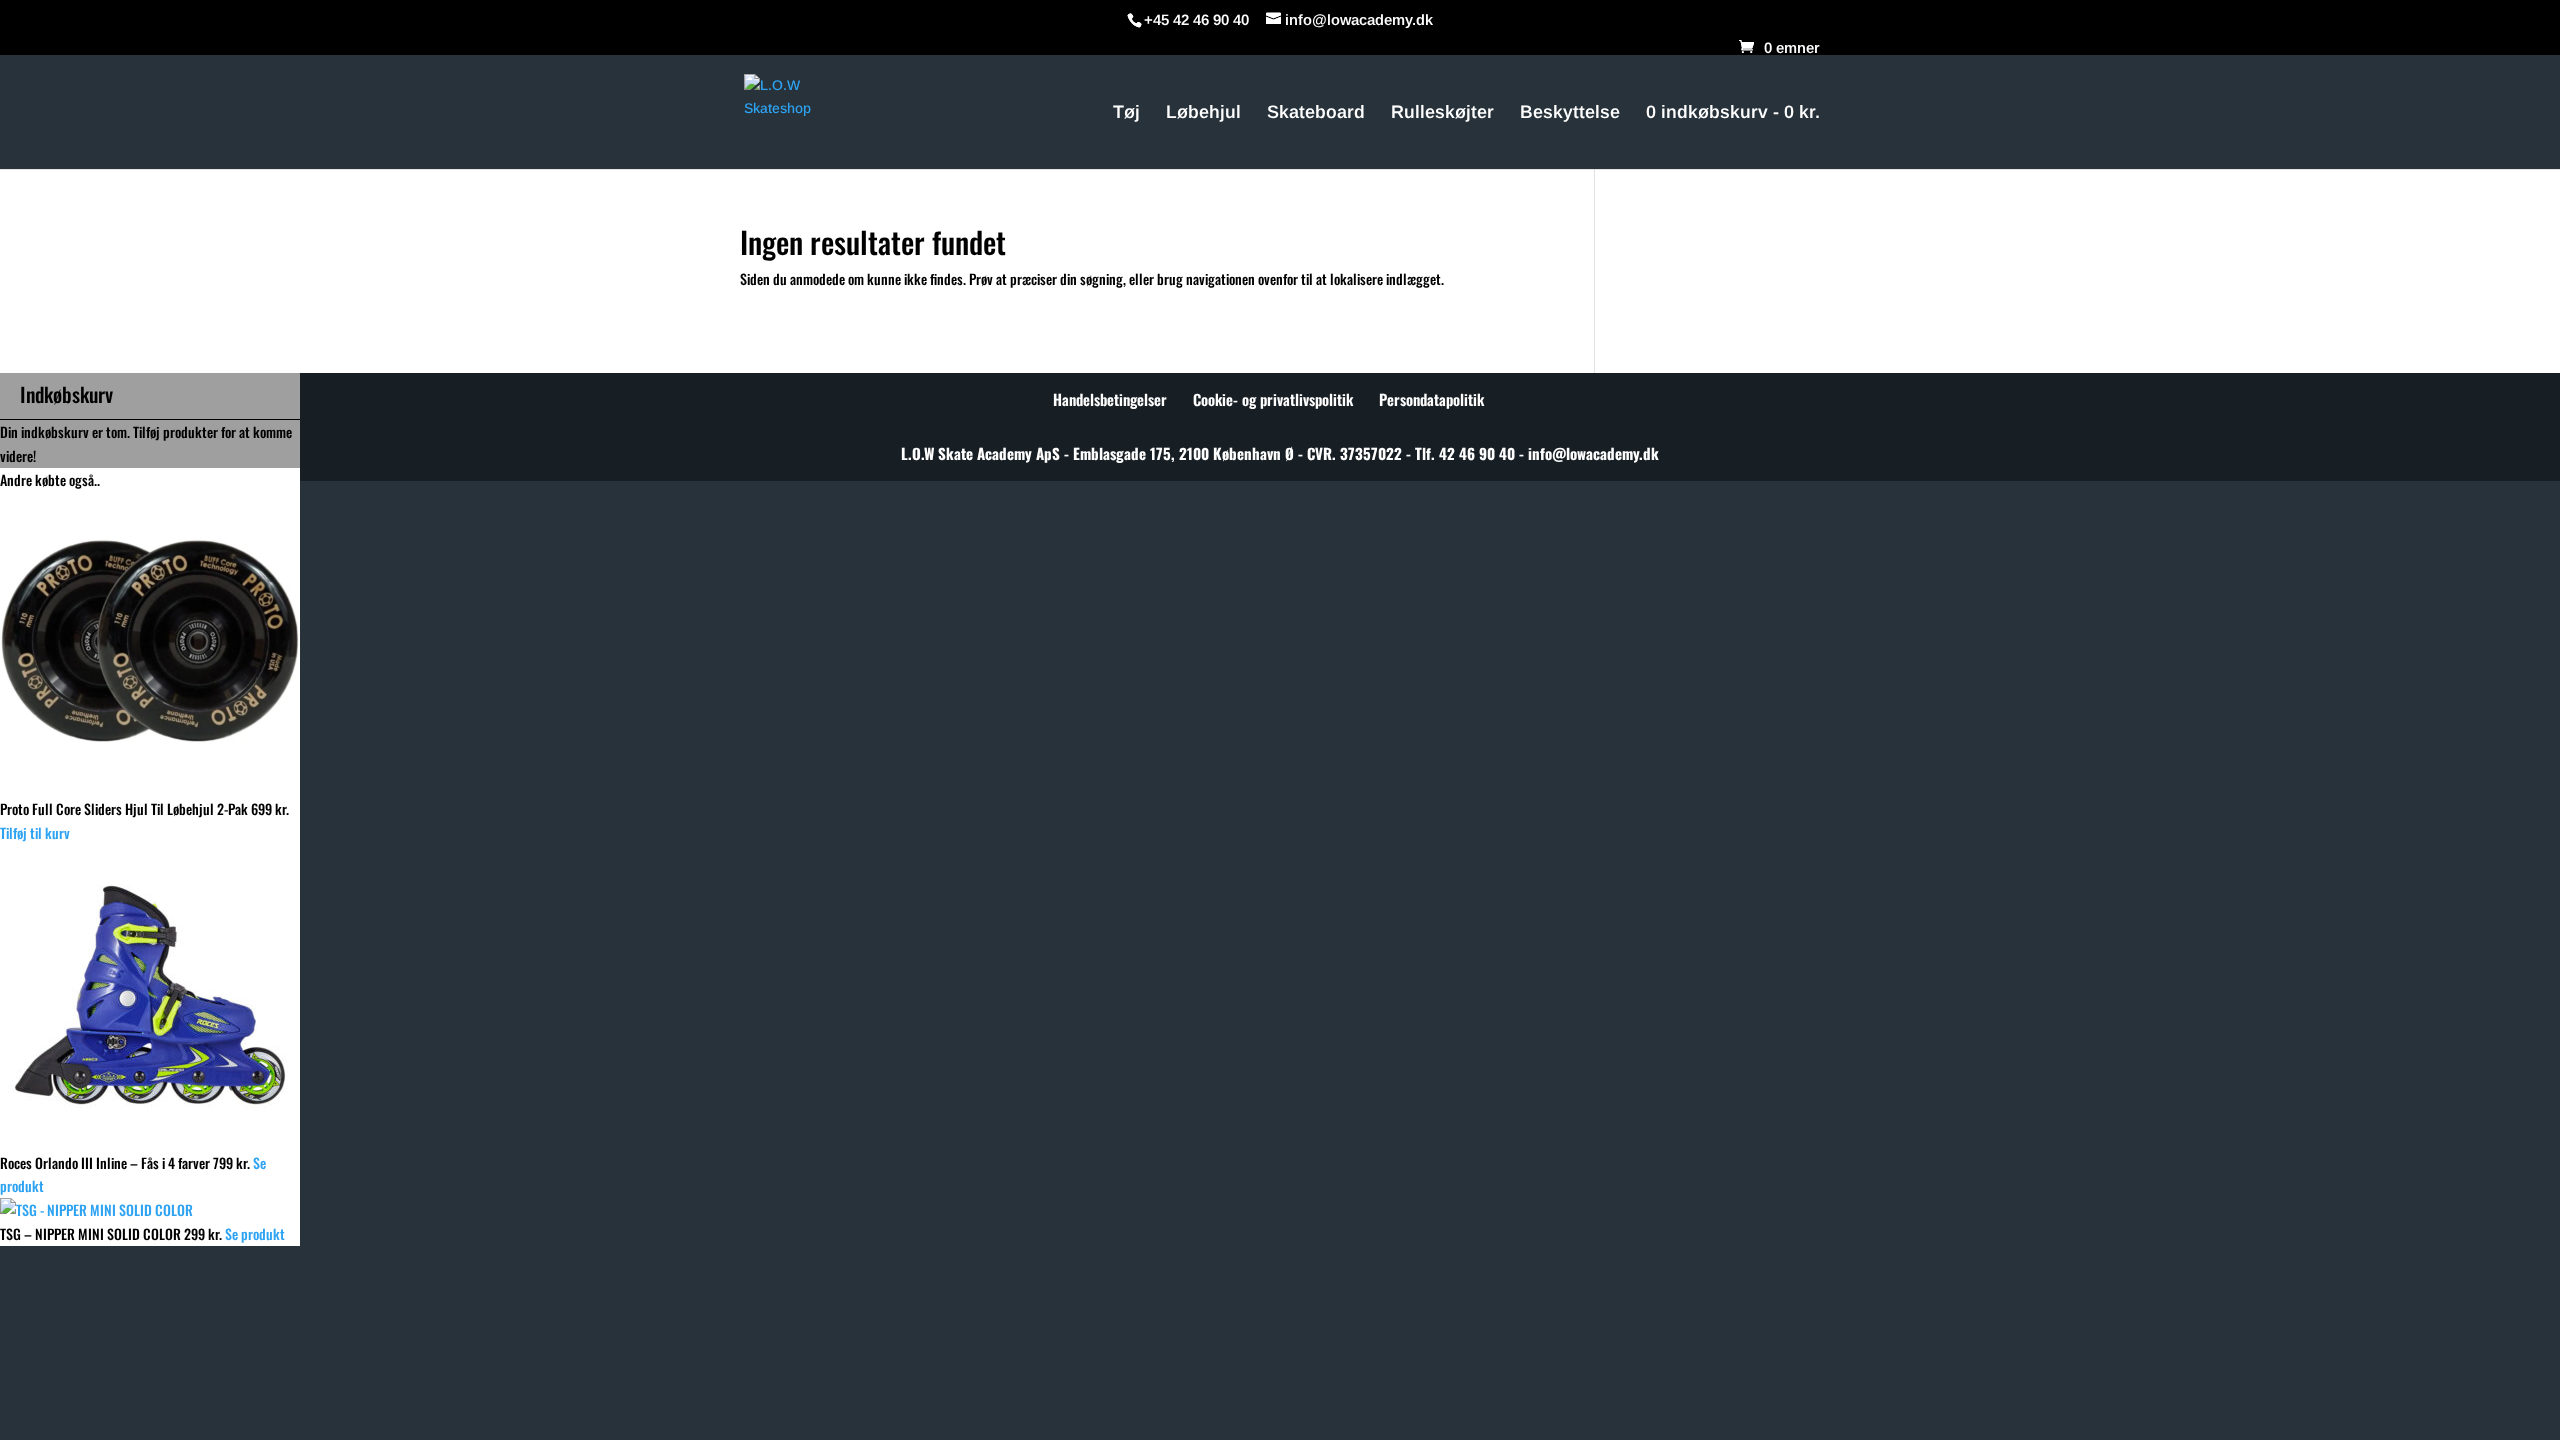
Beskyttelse (1570, 113)
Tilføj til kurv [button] (35, 832)
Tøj (1126, 113)
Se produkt (255, 1233)
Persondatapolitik (1431, 399)
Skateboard (1316, 113)
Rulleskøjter (1442, 113)
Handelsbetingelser (1110, 399)
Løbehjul (1203, 113)
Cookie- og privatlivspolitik (1273, 399)
